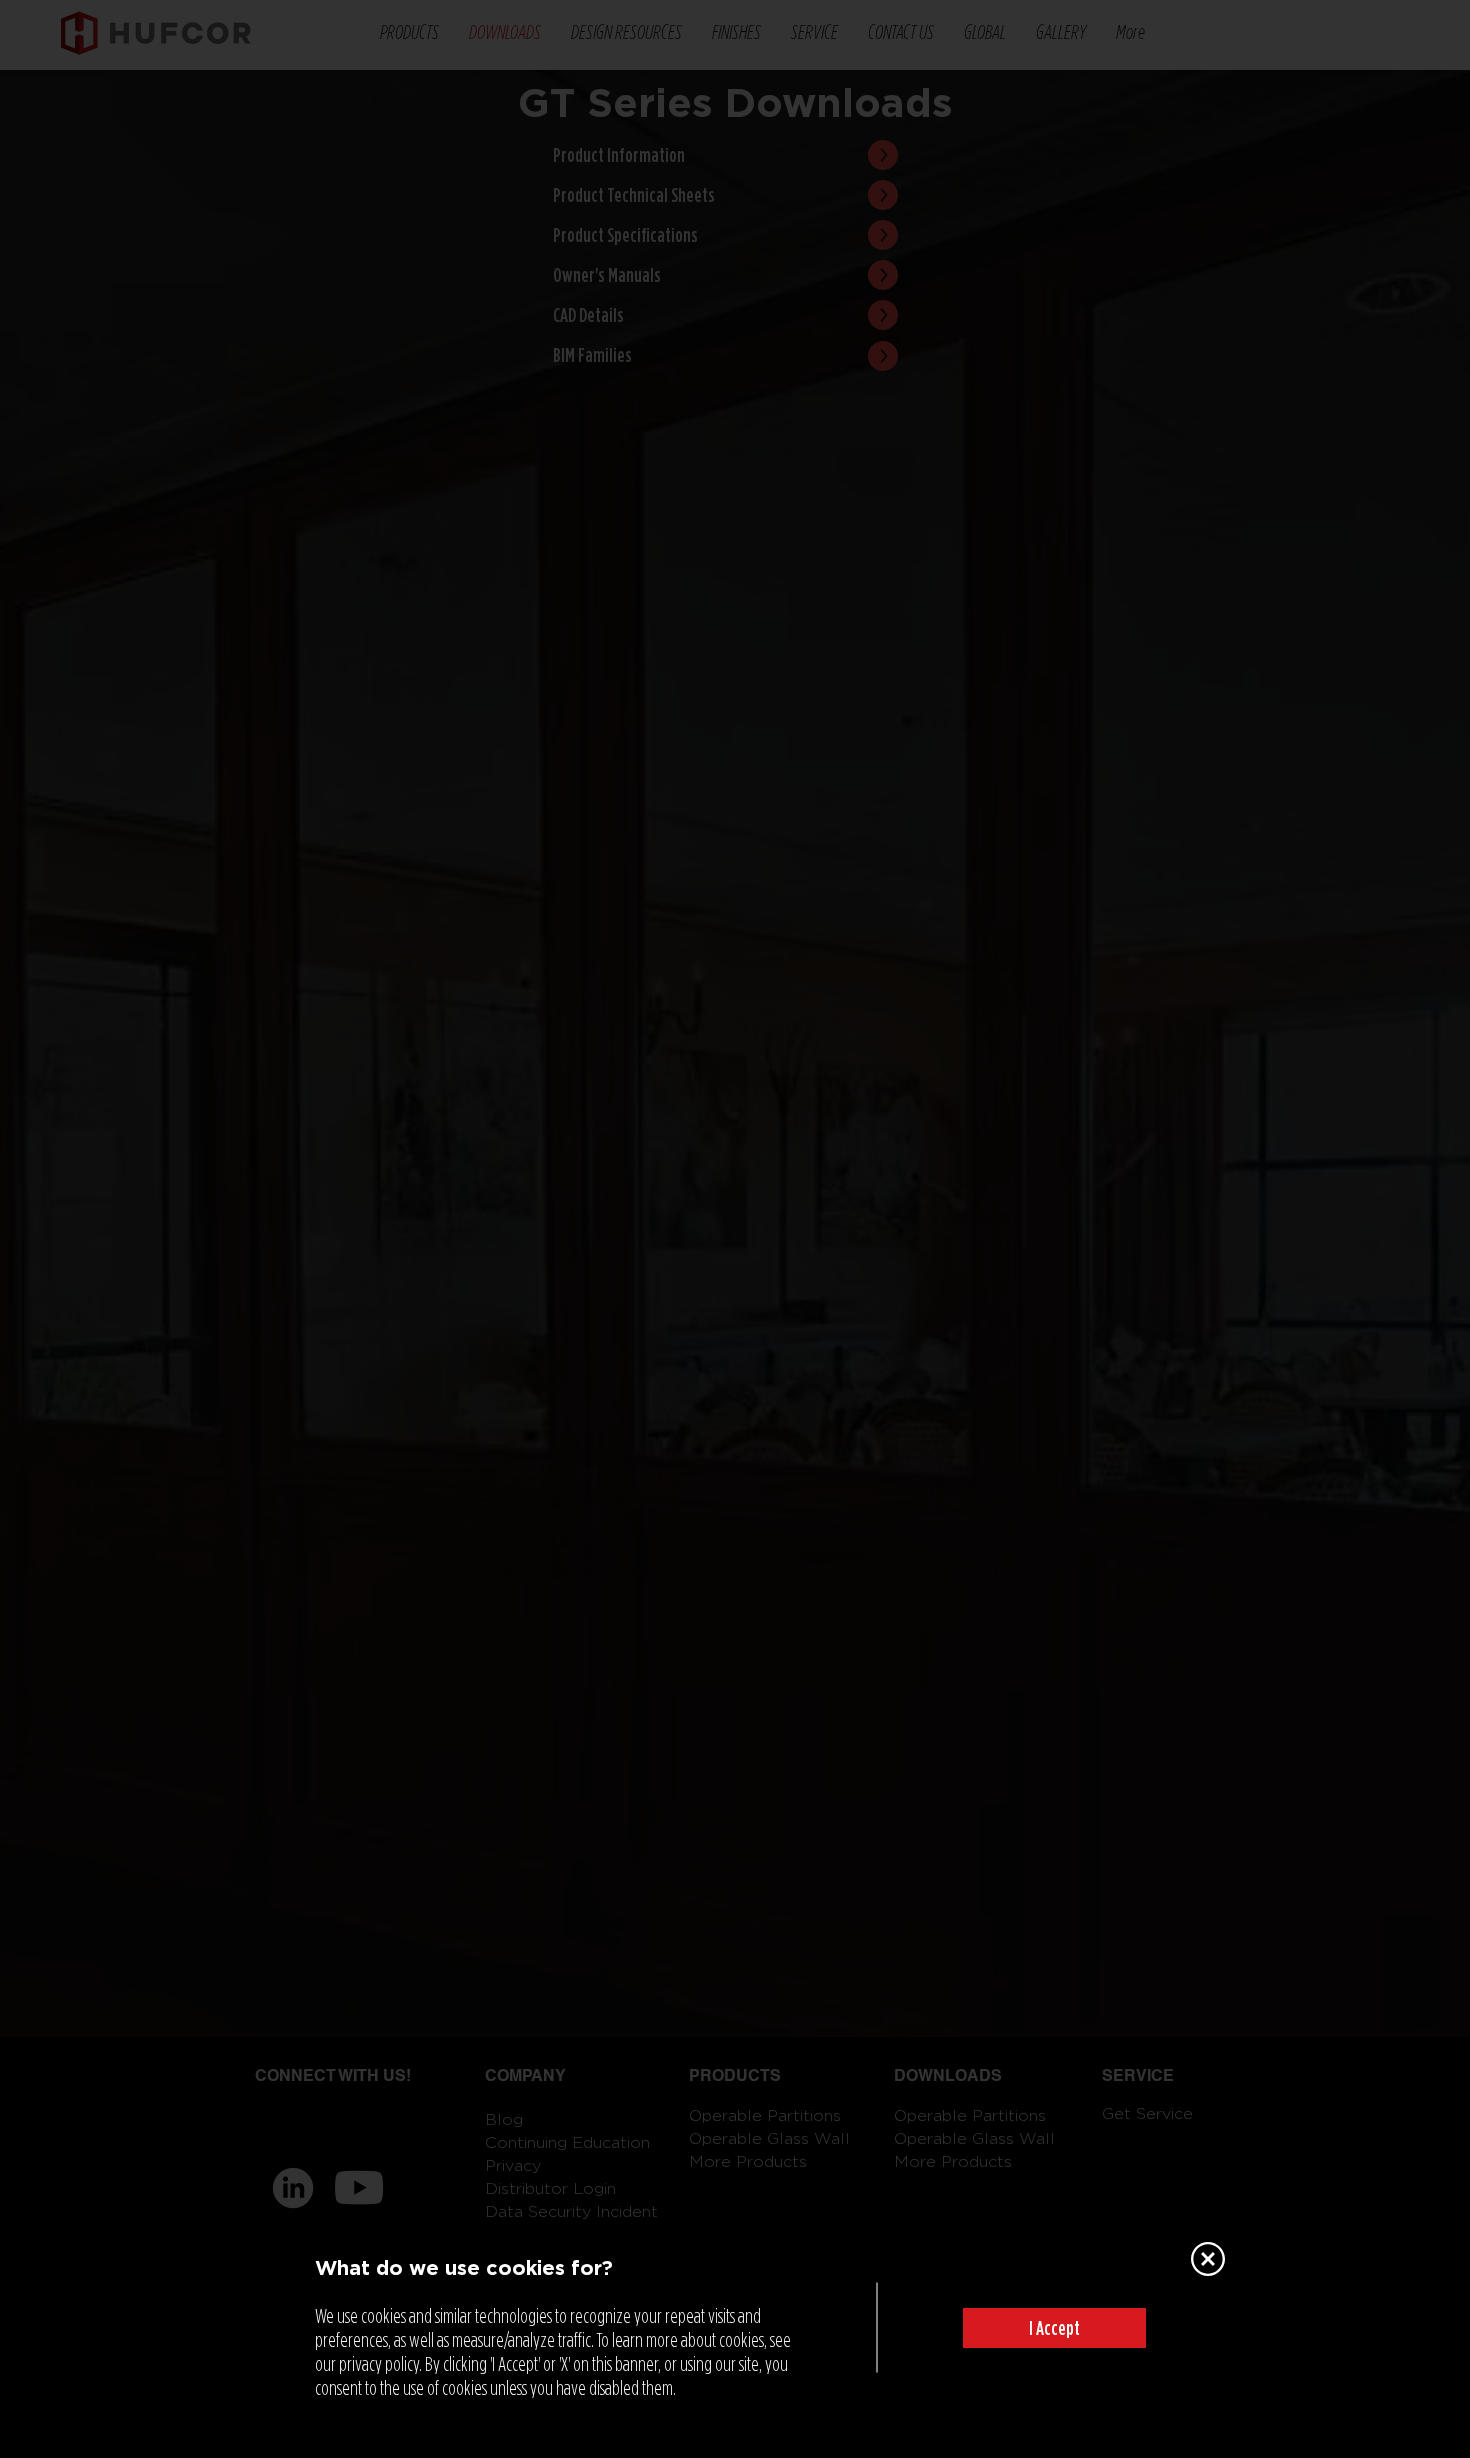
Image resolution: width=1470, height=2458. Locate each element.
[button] (1054, 2328)
